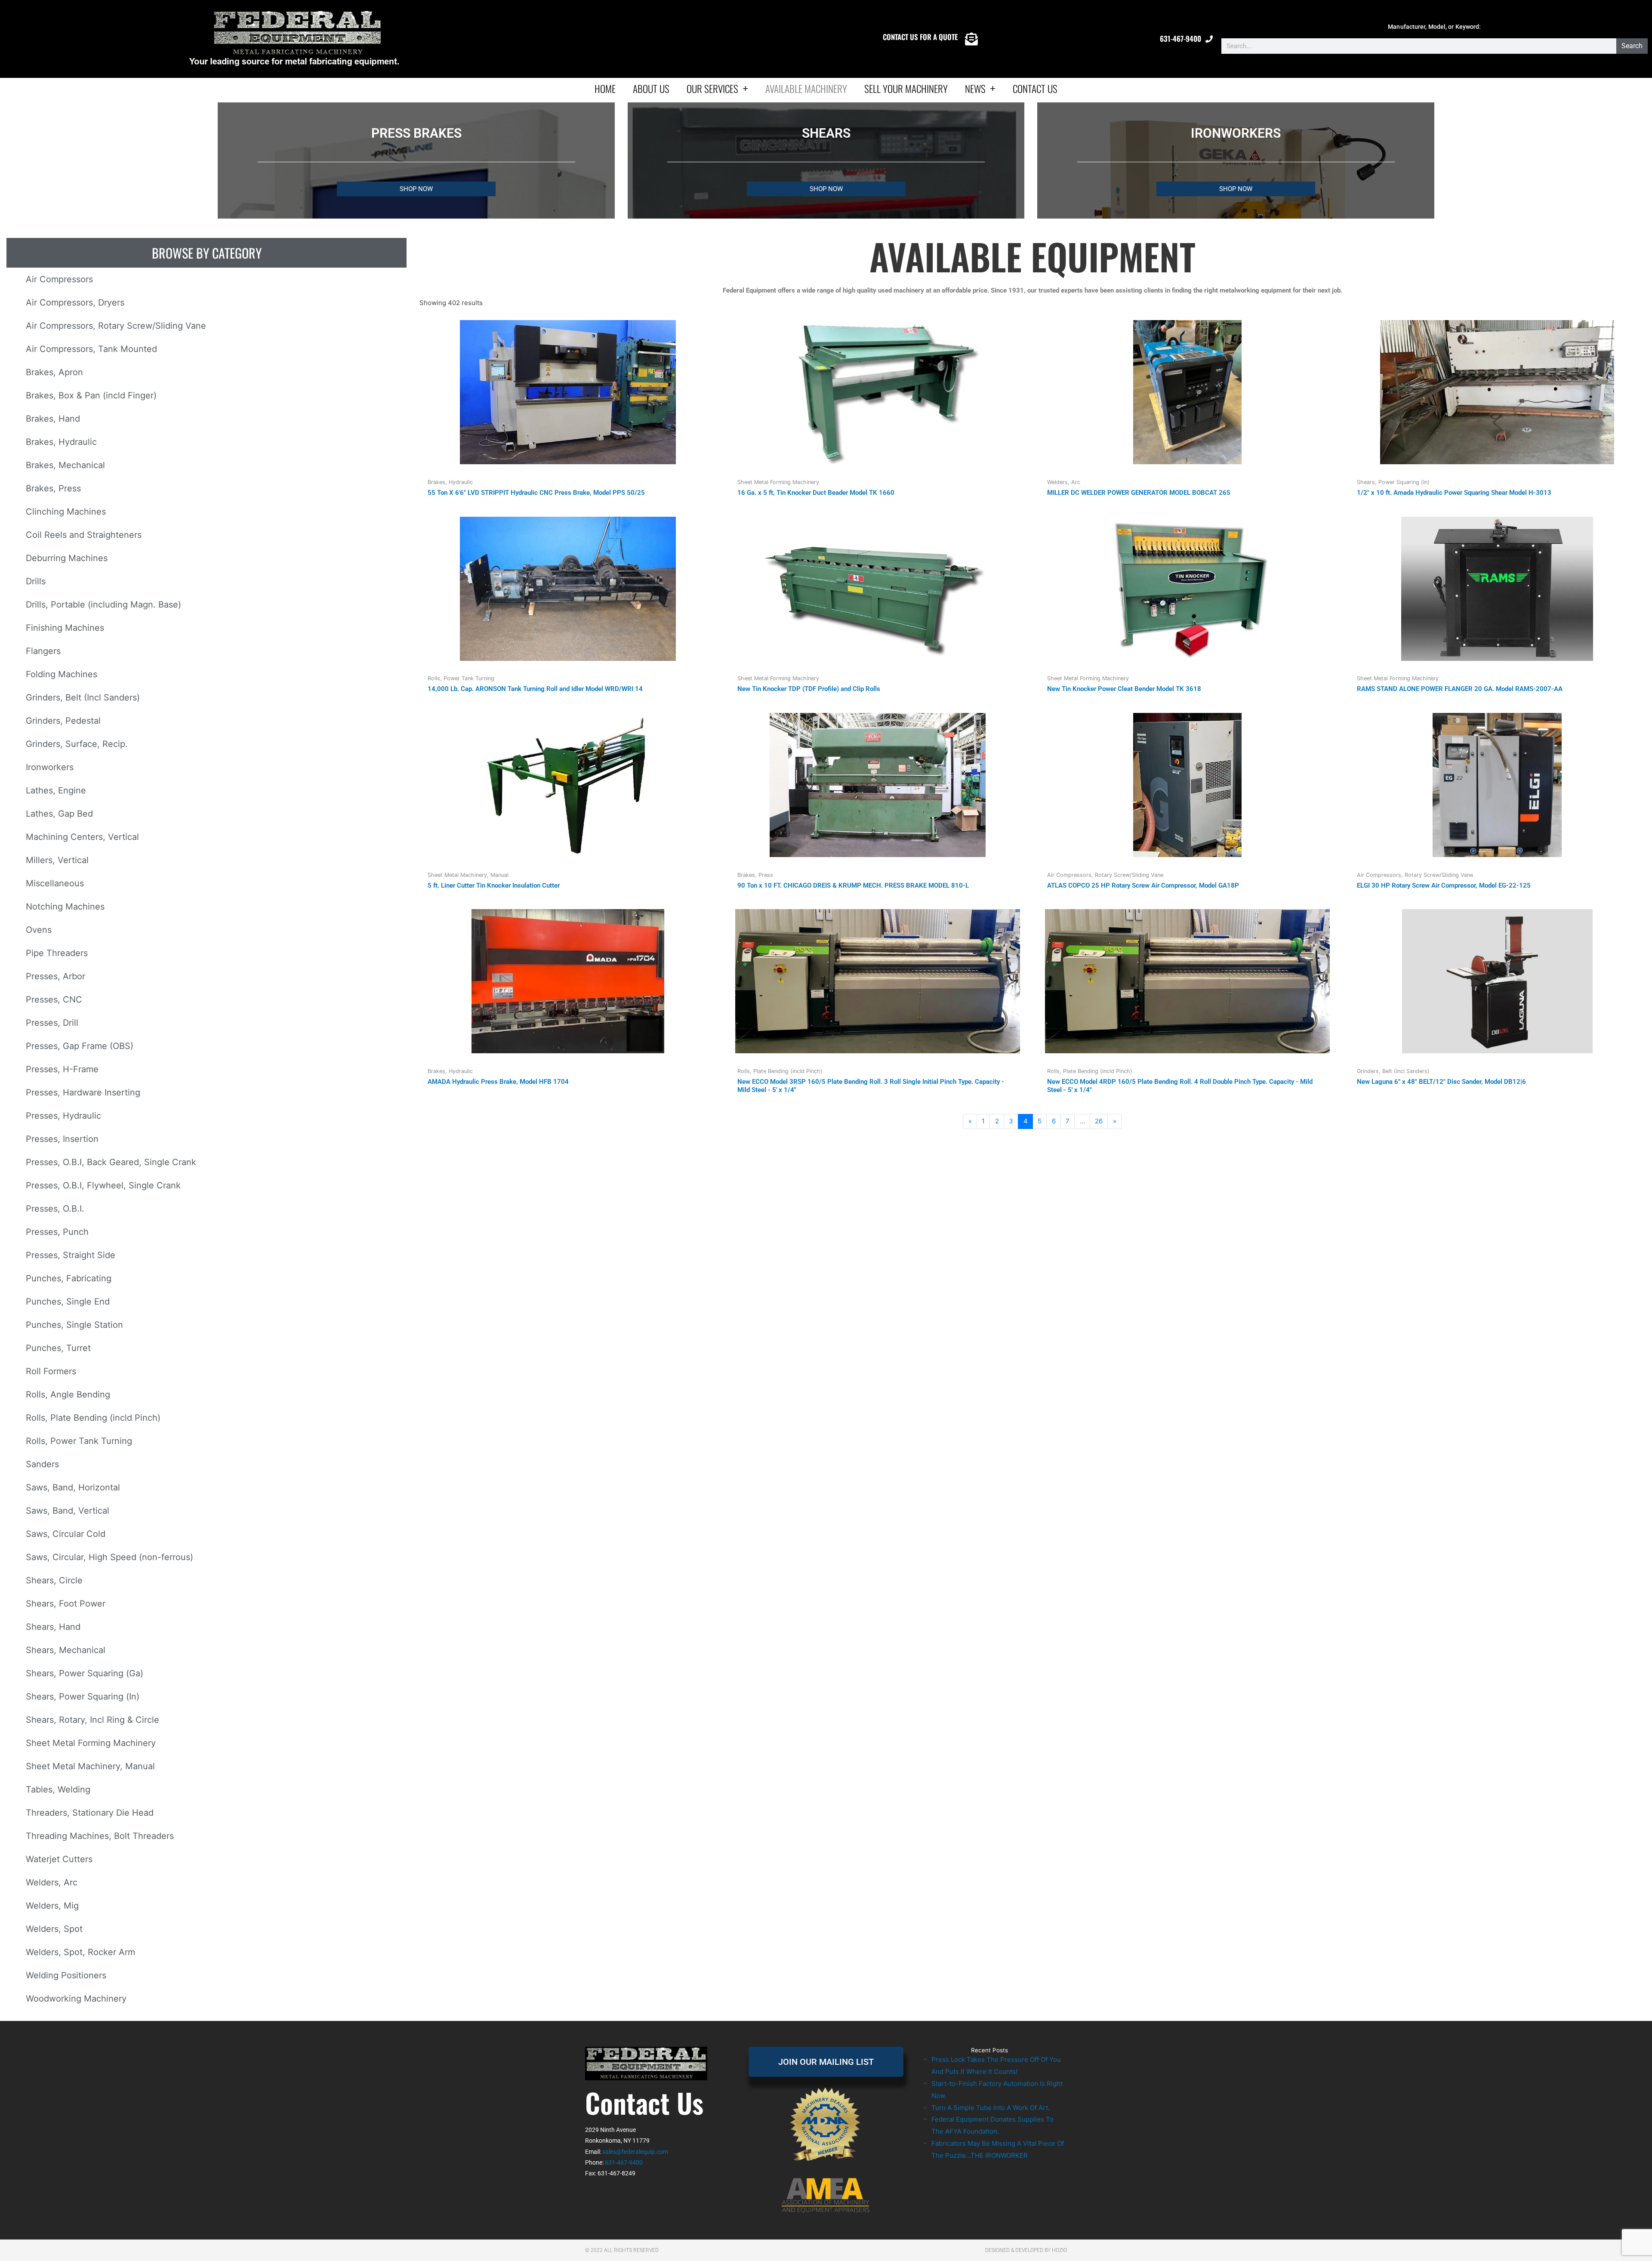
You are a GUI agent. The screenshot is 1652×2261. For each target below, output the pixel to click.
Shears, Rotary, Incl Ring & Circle (92, 1720)
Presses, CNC (54, 999)
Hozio (1059, 2250)
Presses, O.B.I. (55, 1209)
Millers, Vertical (57, 860)
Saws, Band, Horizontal (73, 1487)
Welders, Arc (52, 1882)
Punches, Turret (58, 1348)
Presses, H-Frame (62, 1069)
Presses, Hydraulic (63, 1116)
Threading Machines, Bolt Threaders (100, 1836)
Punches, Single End (68, 1302)
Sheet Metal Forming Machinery (91, 1743)
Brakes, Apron (54, 372)
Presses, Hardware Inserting (83, 1092)
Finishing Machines (65, 628)
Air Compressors (59, 279)
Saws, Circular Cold (66, 1534)
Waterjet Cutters (59, 1859)
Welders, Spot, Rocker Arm (80, 1952)
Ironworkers (50, 767)
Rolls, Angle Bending (68, 1394)
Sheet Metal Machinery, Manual (90, 1766)
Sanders (42, 1464)
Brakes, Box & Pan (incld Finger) (91, 395)
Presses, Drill (52, 1023)
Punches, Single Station (74, 1325)
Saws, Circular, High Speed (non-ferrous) (109, 1557)
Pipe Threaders (57, 953)
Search (1632, 46)
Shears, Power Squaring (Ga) (85, 1673)
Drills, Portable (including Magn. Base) (103, 605)
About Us (651, 89)
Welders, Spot (54, 1929)
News (975, 89)
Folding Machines (62, 674)
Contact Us (1035, 89)
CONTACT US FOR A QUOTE (920, 37)
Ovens (39, 930)
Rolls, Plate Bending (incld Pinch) (93, 1418)
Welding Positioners (66, 1975)
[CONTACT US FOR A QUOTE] (971, 39)
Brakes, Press (53, 488)
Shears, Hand (53, 1627)
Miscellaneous (55, 883)
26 (1099, 1121)
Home (605, 89)
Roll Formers (51, 1371)
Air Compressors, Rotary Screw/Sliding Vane (116, 326)
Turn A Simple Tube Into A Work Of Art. (991, 2108)
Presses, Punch (57, 1232)
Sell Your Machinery (906, 89)
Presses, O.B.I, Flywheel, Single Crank (103, 1185)
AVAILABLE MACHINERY (806, 89)
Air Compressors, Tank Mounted (91, 349)
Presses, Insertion (62, 1139)
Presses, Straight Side (71, 1255)
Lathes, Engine (56, 790)
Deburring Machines (67, 558)
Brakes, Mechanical (65, 465)
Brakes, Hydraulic (61, 442)
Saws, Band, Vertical (68, 1511)
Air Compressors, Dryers (75, 302)
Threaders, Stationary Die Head (90, 1813)
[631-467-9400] (1209, 39)
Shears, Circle (54, 1580)
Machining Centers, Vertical (82, 837)
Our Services (712, 89)
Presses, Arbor (55, 976)
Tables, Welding (58, 1789)
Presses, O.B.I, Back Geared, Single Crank (111, 1162)
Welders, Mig (52, 1906)
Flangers (43, 651)
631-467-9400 (1180, 39)
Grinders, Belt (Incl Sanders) (83, 697)
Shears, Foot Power (66, 1604)
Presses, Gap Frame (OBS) (80, 1046)
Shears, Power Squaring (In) (83, 1697)
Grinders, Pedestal (63, 721)
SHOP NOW (416, 189)
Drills (36, 581)
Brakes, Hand (53, 419)
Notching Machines (65, 907)
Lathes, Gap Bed (59, 814)
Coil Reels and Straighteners (84, 535)
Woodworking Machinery (76, 1999)
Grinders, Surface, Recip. (77, 744)
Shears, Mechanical (66, 1650)
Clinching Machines (66, 512)
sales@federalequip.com (635, 2152)
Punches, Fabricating (69, 1278)
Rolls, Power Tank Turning (79, 1441)
